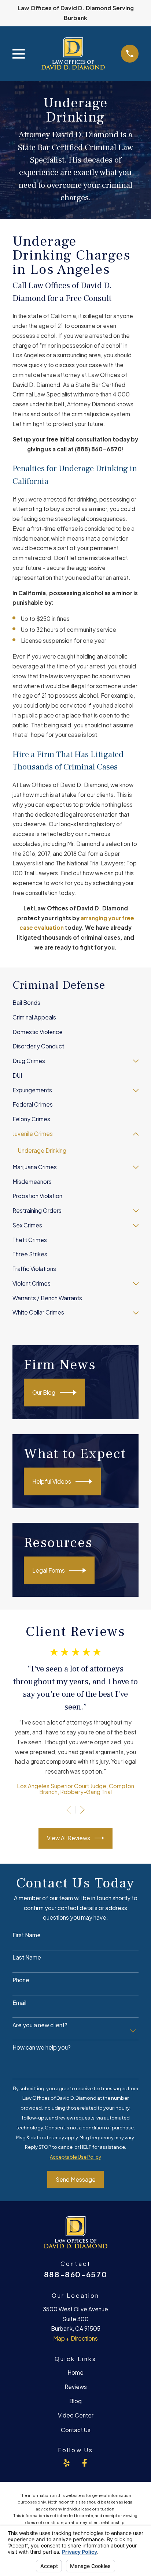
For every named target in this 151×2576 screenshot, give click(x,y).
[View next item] (82, 1810)
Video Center (76, 2415)
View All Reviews (69, 1838)
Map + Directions (75, 2338)
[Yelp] (67, 2463)
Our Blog (44, 1392)
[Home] (73, 54)
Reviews (76, 2387)
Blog (75, 2401)
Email (19, 2003)
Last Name (27, 1957)
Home (75, 2372)
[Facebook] (84, 2463)
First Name (27, 1935)
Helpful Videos (52, 1481)
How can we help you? (42, 2047)
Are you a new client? (40, 2025)
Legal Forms (49, 1570)
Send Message (76, 2179)
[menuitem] (75, 1003)
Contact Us (76, 2430)
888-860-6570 (76, 2274)
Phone (21, 1980)
